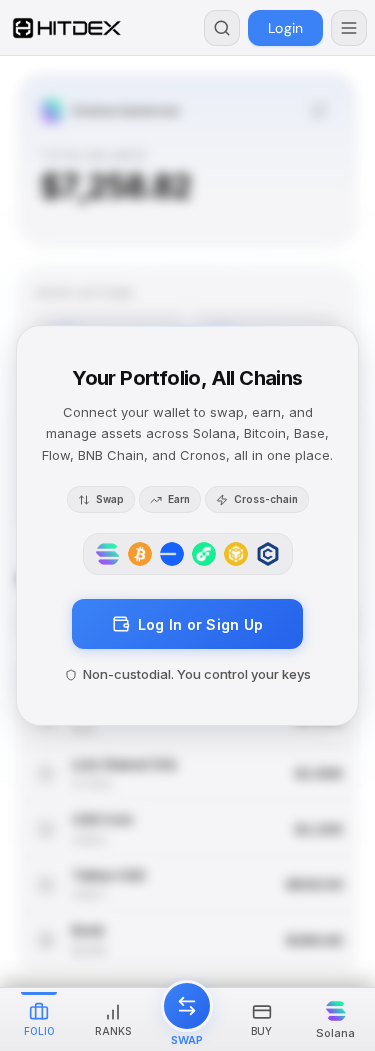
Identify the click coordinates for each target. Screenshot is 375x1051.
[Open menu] (349, 28)
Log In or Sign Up (201, 624)
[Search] (222, 28)
